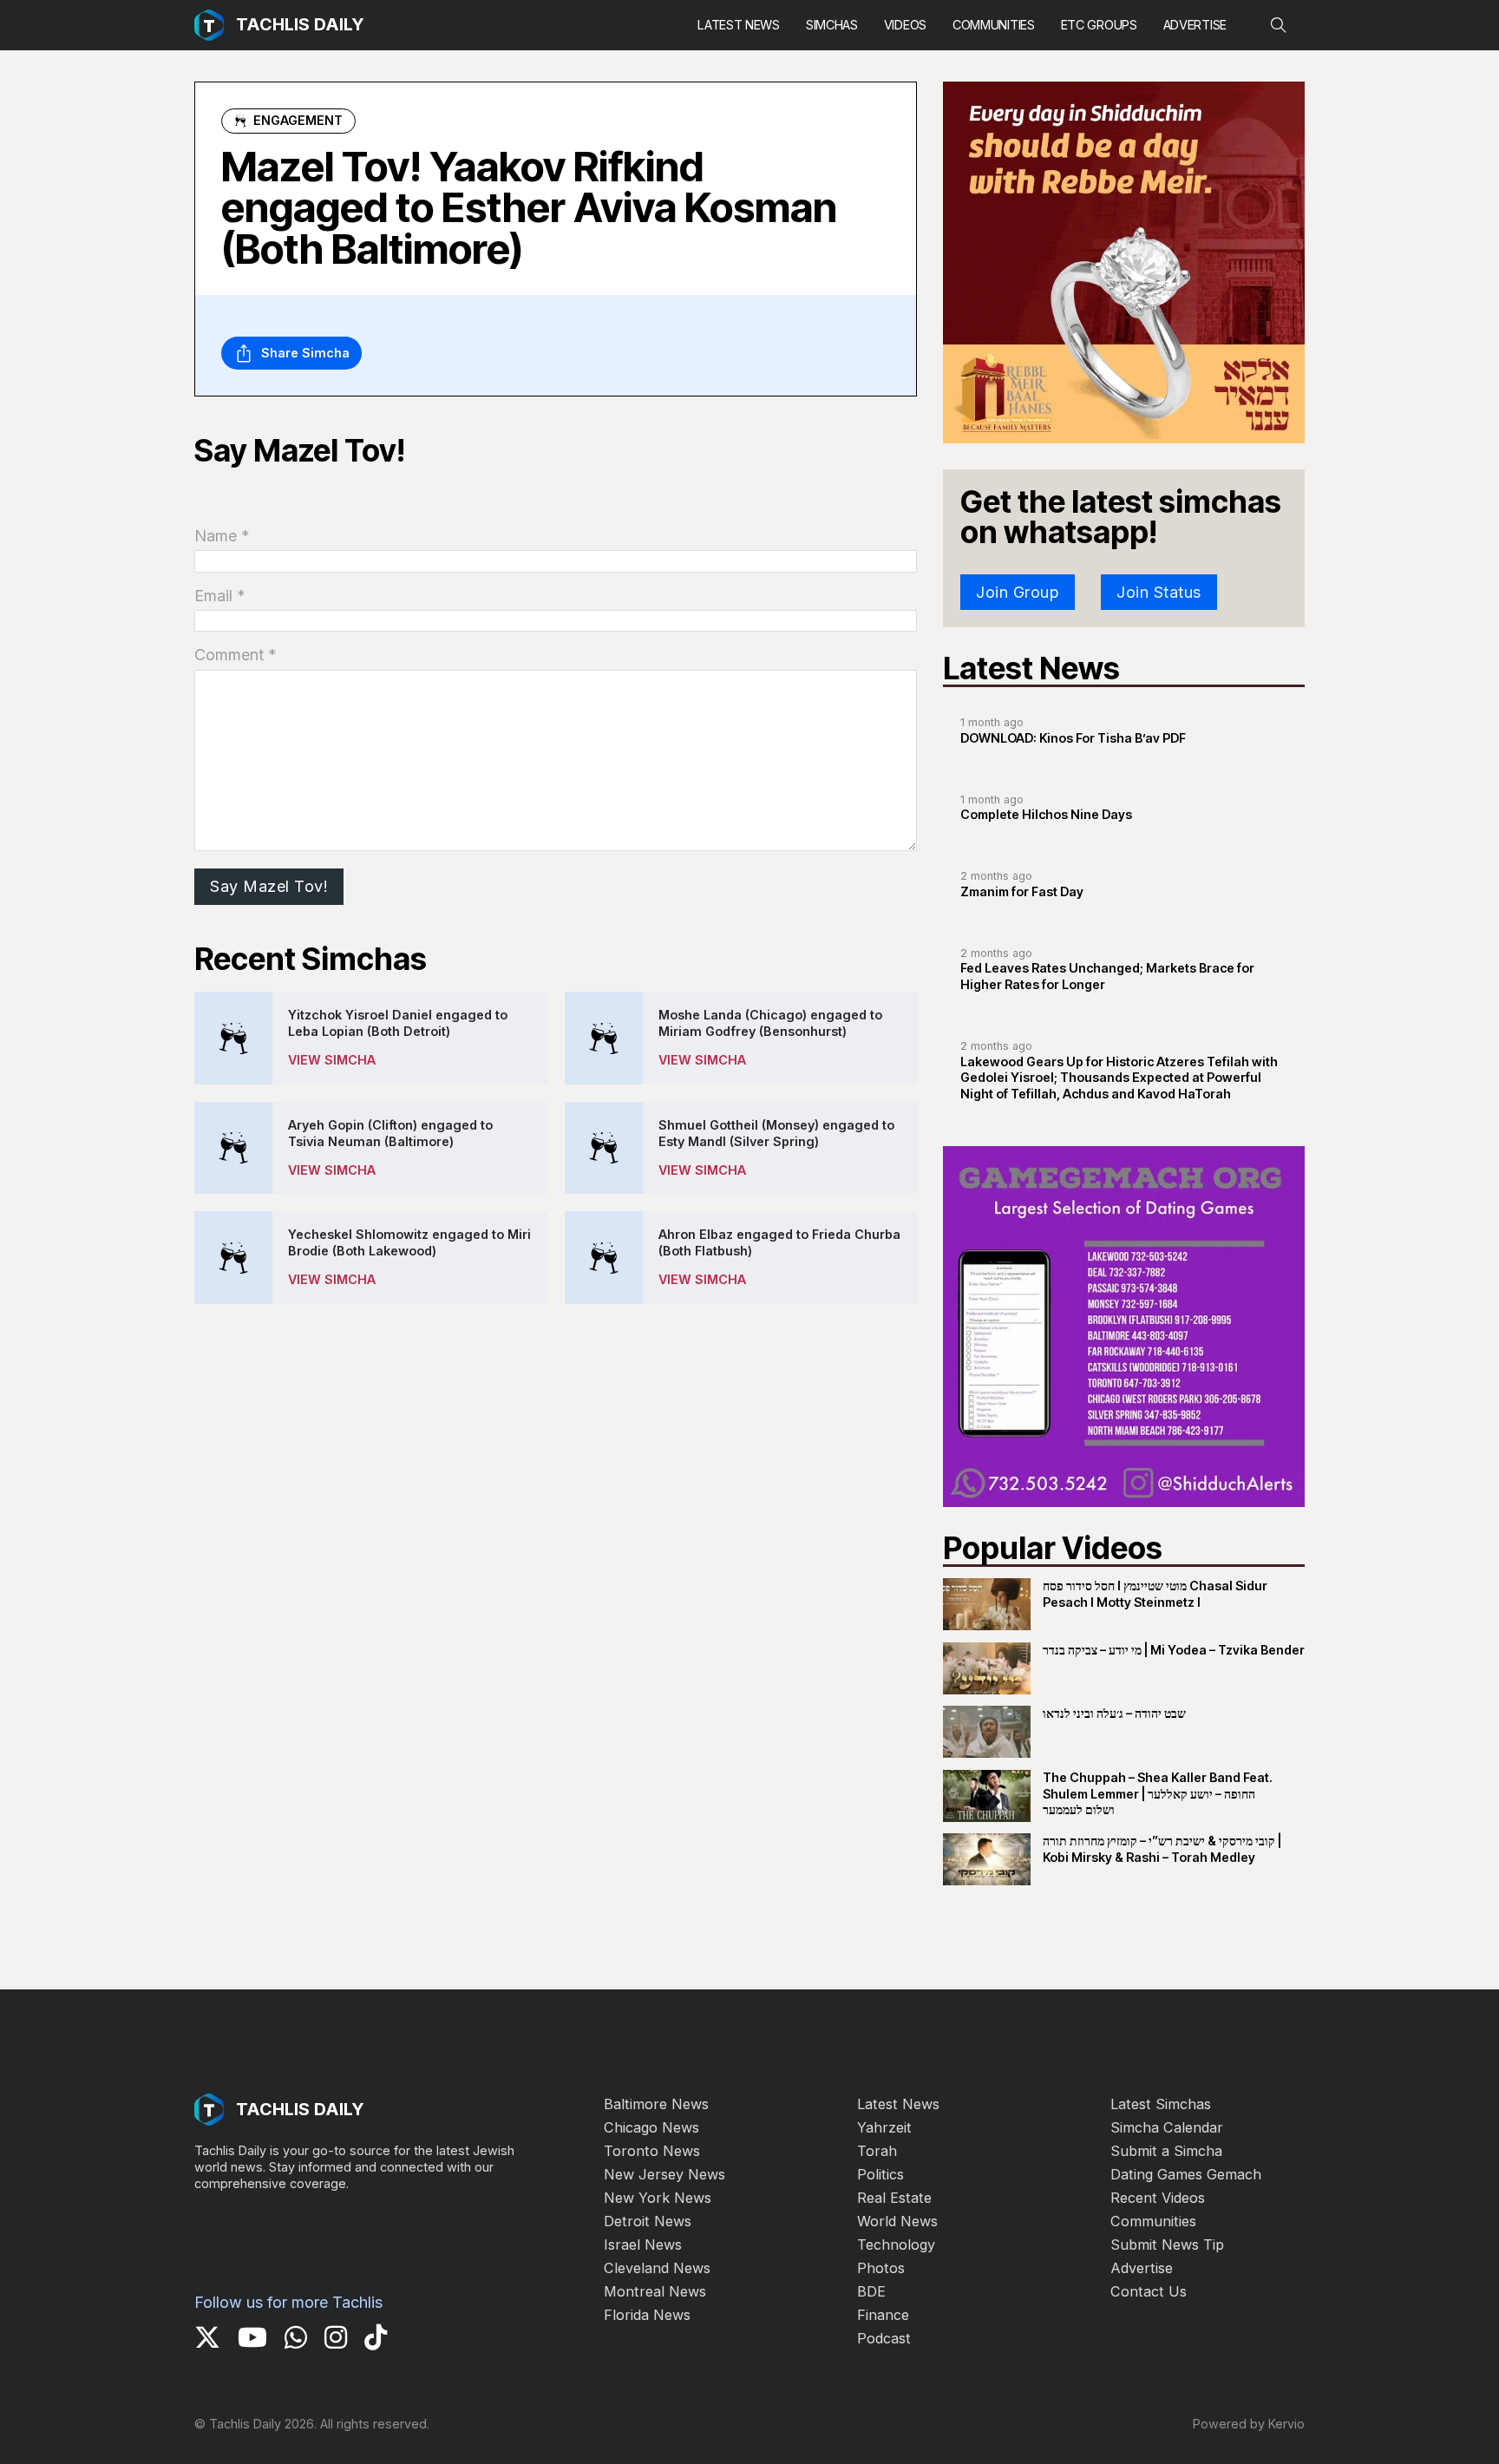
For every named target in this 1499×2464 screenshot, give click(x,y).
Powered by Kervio (1249, 2424)
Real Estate (894, 2198)
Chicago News (651, 2127)
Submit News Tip (1167, 2244)
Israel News (643, 2244)
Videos (905, 25)
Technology (896, 2244)
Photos (881, 2268)
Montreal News (655, 2291)
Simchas (832, 25)
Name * (222, 536)
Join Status (1159, 592)
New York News (658, 2198)
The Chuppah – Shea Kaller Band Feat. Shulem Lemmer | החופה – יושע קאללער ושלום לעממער (1158, 1793)
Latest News (739, 25)
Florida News (647, 2315)
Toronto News (652, 2151)
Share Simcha (305, 353)
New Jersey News (664, 2174)
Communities (994, 25)
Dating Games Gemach (1186, 2174)
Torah (877, 2151)
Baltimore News (656, 2104)
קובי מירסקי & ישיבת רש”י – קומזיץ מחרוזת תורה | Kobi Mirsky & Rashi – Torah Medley (1162, 1849)
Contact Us (1149, 2291)
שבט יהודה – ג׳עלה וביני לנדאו (1114, 1713)
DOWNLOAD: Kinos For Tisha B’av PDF (1073, 738)
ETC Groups (1099, 25)
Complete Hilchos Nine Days (1046, 814)
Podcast (884, 2338)
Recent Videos (1158, 2198)
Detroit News (648, 2221)
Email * (220, 596)
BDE (871, 2291)
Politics (880, 2174)
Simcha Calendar (1167, 2127)
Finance (883, 2315)
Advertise (1195, 25)
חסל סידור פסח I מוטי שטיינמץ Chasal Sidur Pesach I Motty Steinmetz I (1155, 1594)
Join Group (1018, 592)
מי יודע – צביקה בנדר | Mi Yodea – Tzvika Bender (1174, 1650)
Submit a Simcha (1166, 2151)
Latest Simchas (1161, 2104)
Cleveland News (657, 2268)
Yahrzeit (884, 2127)
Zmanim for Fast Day (1022, 891)
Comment (236, 655)
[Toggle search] (1279, 25)
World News (897, 2221)
